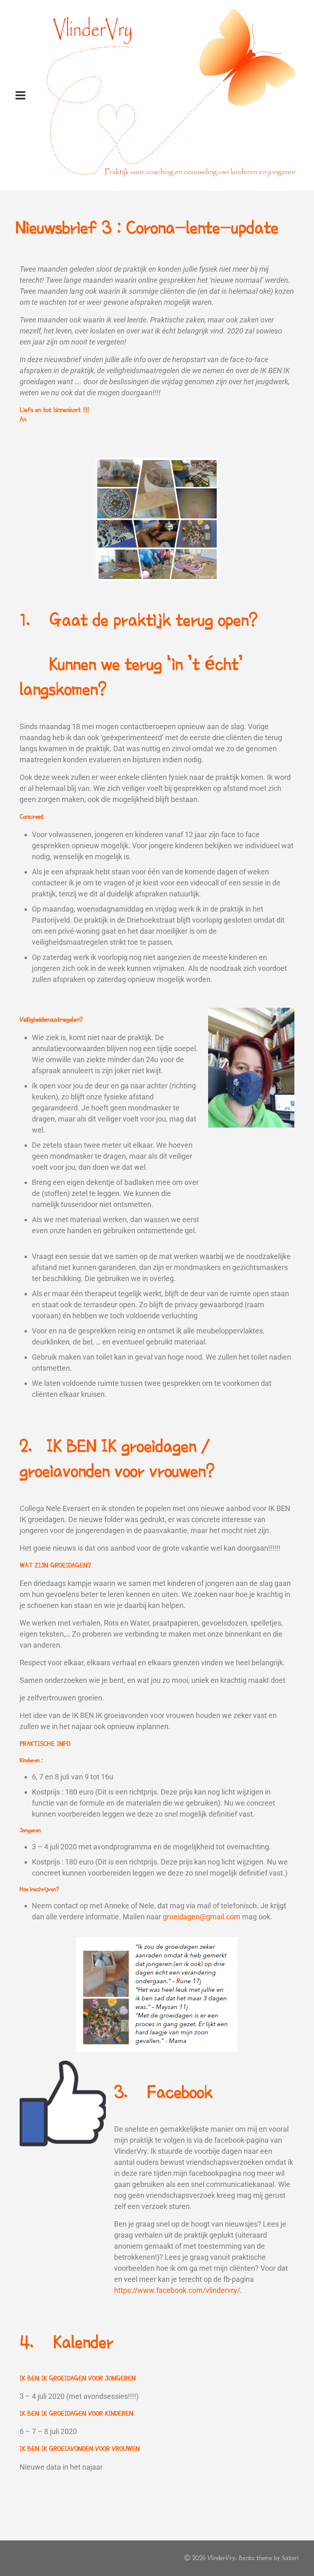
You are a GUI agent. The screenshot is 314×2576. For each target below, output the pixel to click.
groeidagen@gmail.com (202, 1917)
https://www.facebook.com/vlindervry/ (177, 2290)
